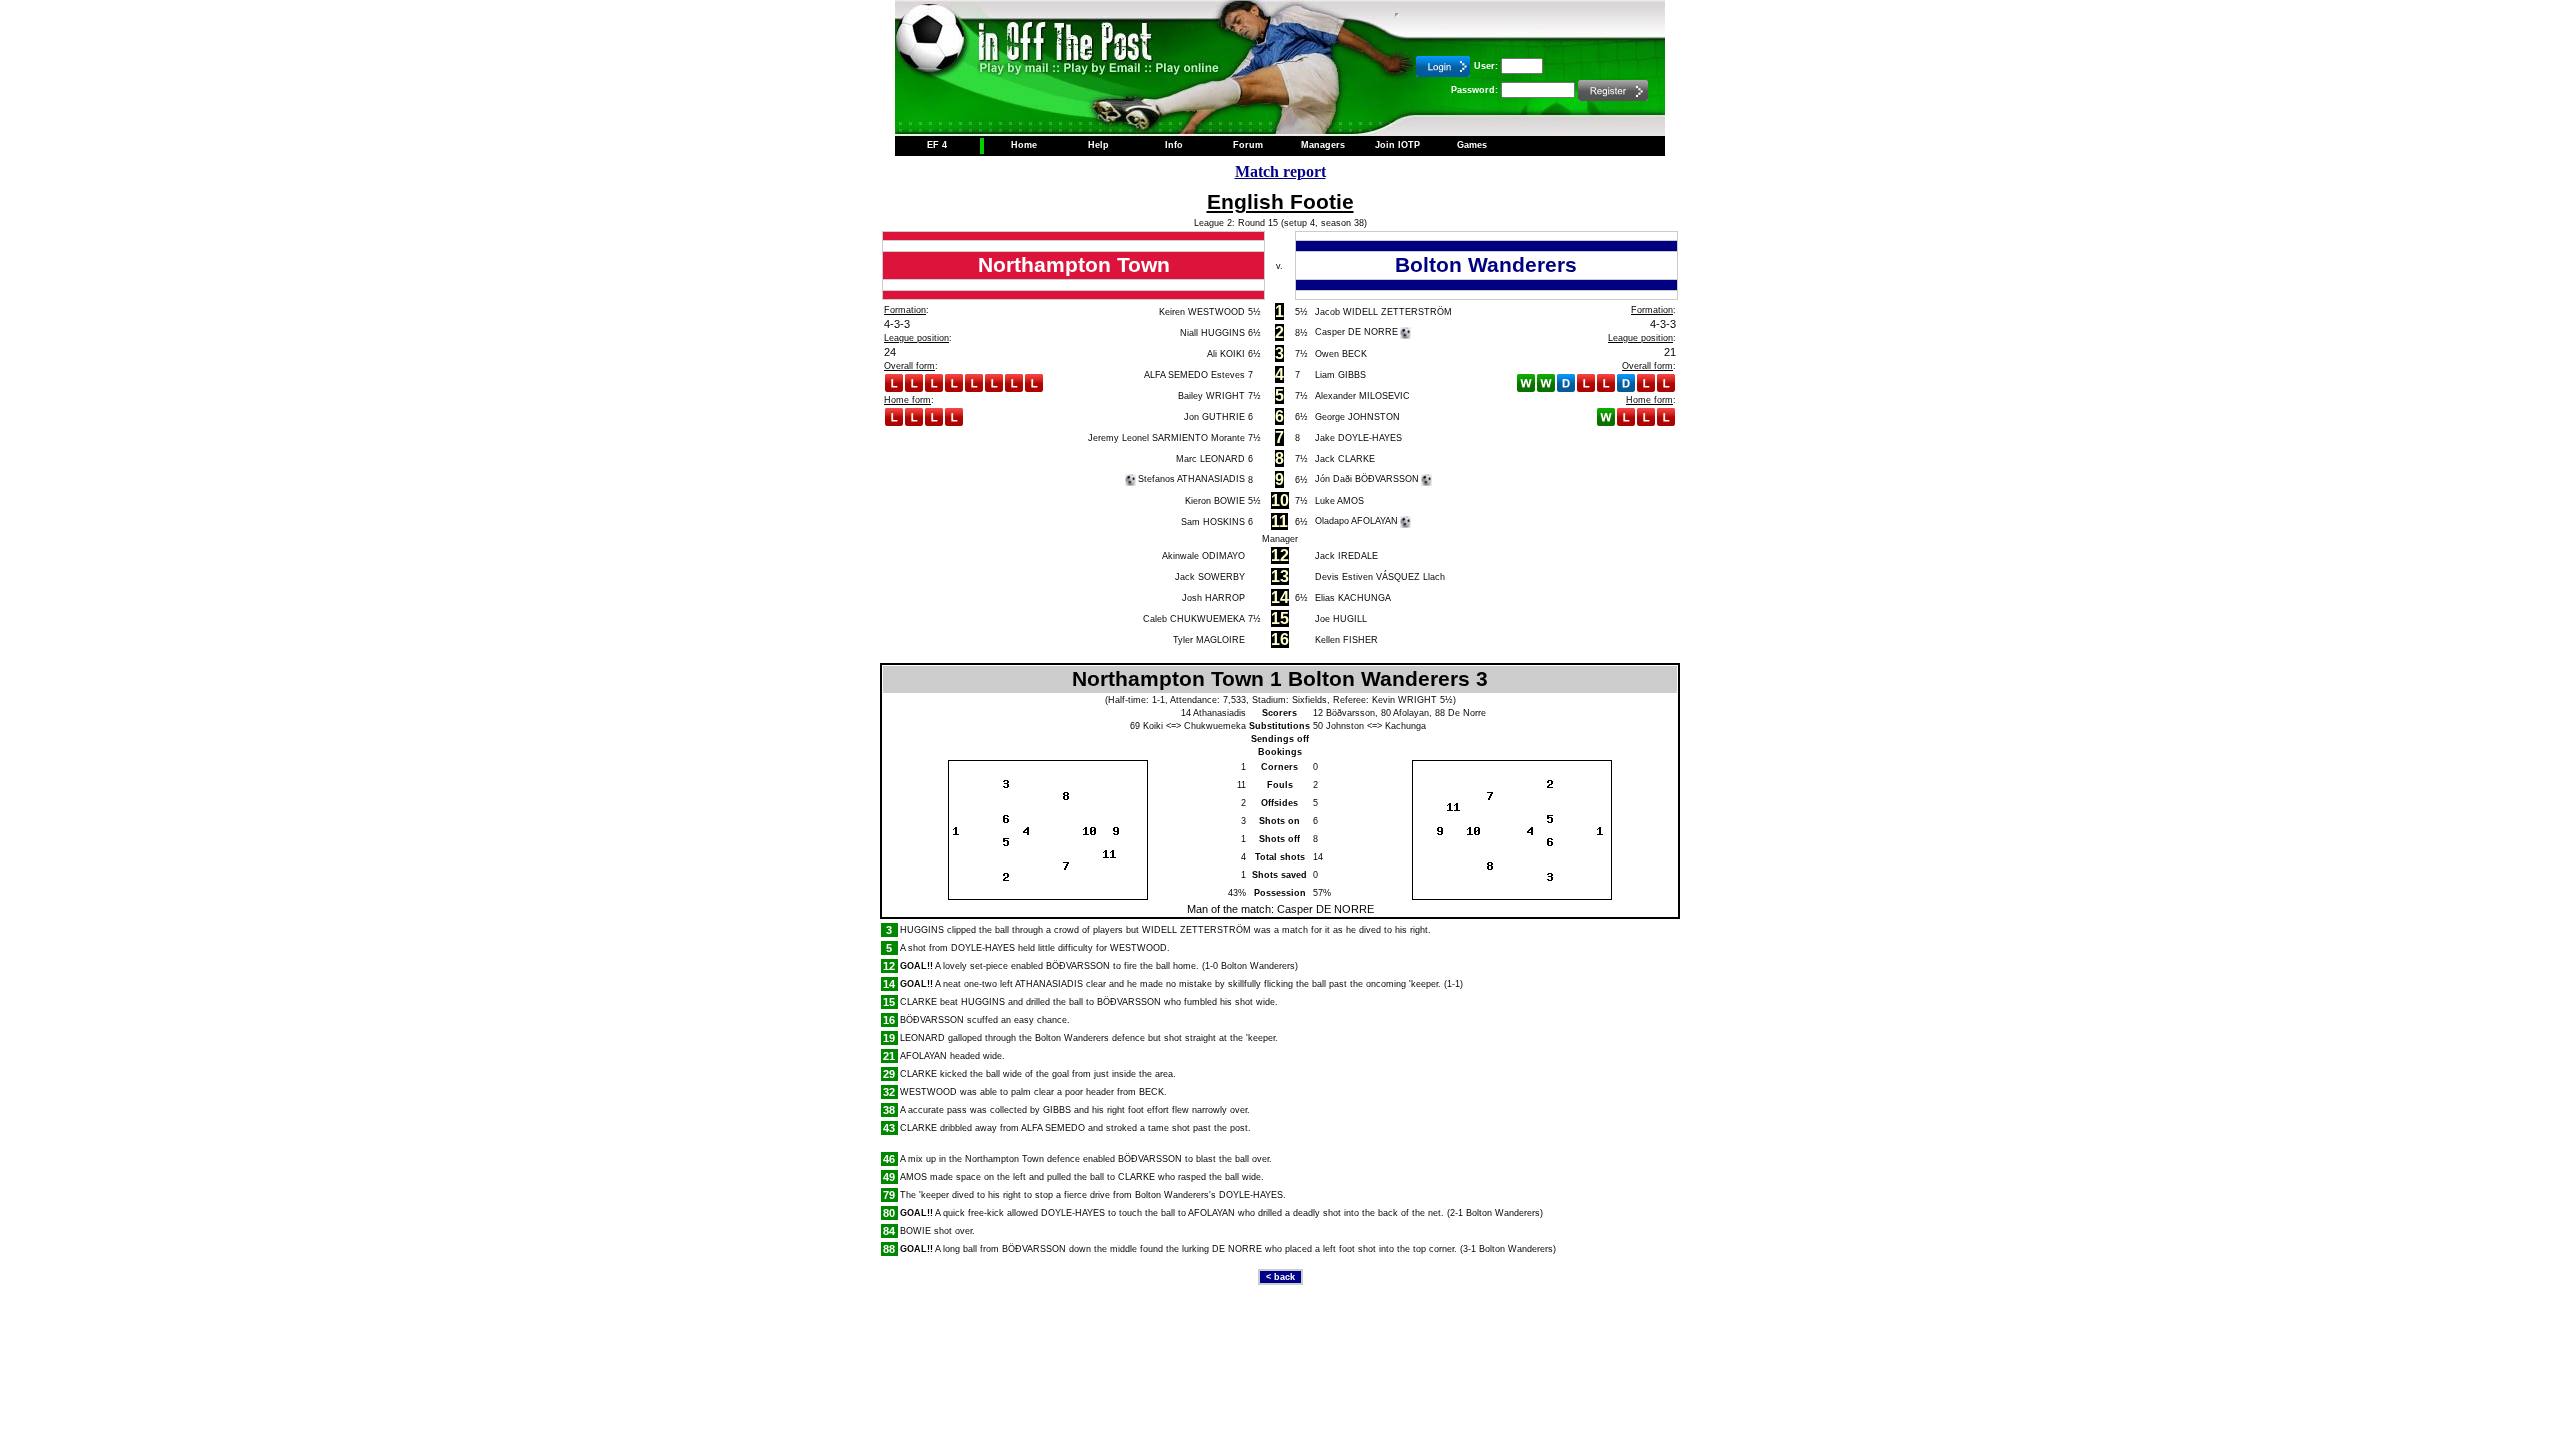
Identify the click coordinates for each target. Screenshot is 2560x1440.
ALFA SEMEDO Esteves (1194, 375)
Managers (1323, 145)
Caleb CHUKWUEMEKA (1194, 619)
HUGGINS (922, 930)
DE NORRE (1237, 1249)
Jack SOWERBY (1210, 577)
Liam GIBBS (1340, 375)
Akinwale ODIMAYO (1203, 556)
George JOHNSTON (1357, 417)
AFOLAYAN (923, 1056)
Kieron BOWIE (1215, 501)
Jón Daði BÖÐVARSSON (1367, 479)
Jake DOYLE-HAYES (1358, 438)
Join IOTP (1397, 145)
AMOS (913, 1177)
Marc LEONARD (1210, 459)
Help (1098, 145)
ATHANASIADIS (1049, 984)
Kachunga (1405, 726)
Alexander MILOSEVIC (1362, 396)
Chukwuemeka (1215, 726)
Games (1472, 145)
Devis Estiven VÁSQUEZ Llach (1380, 577)
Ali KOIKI (1226, 354)
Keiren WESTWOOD (1202, 312)
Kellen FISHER (1346, 640)
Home (1024, 145)
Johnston (1345, 726)
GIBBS (1057, 1110)
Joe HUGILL (1341, 619)
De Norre (1467, 713)
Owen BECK (1341, 354)
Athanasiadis (1219, 713)
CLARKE (918, 1002)
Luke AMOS (1339, 501)
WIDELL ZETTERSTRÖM (1196, 930)
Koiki (1153, 726)
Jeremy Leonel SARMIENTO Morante (1166, 438)
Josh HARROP (1213, 598)
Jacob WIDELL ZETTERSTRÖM (1383, 312)
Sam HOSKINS (1213, 522)
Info (1174, 145)
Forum (1248, 145)
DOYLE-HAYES (983, 948)
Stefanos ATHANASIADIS (1191, 479)
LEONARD (922, 1038)
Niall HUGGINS (1212, 333)
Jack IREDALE (1346, 556)
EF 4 (937, 145)
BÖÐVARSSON (1078, 966)
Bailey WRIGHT (1211, 396)
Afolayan (1411, 713)
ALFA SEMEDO (1053, 1128)
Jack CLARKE (1345, 459)
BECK (1151, 1092)
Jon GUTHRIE (1214, 417)
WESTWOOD (1138, 948)
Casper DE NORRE (1356, 332)
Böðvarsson (1350, 713)
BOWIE (915, 1231)
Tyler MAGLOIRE (1209, 640)
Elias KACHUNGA (1353, 598)
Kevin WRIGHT (1404, 700)
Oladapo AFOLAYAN (1356, 521)
